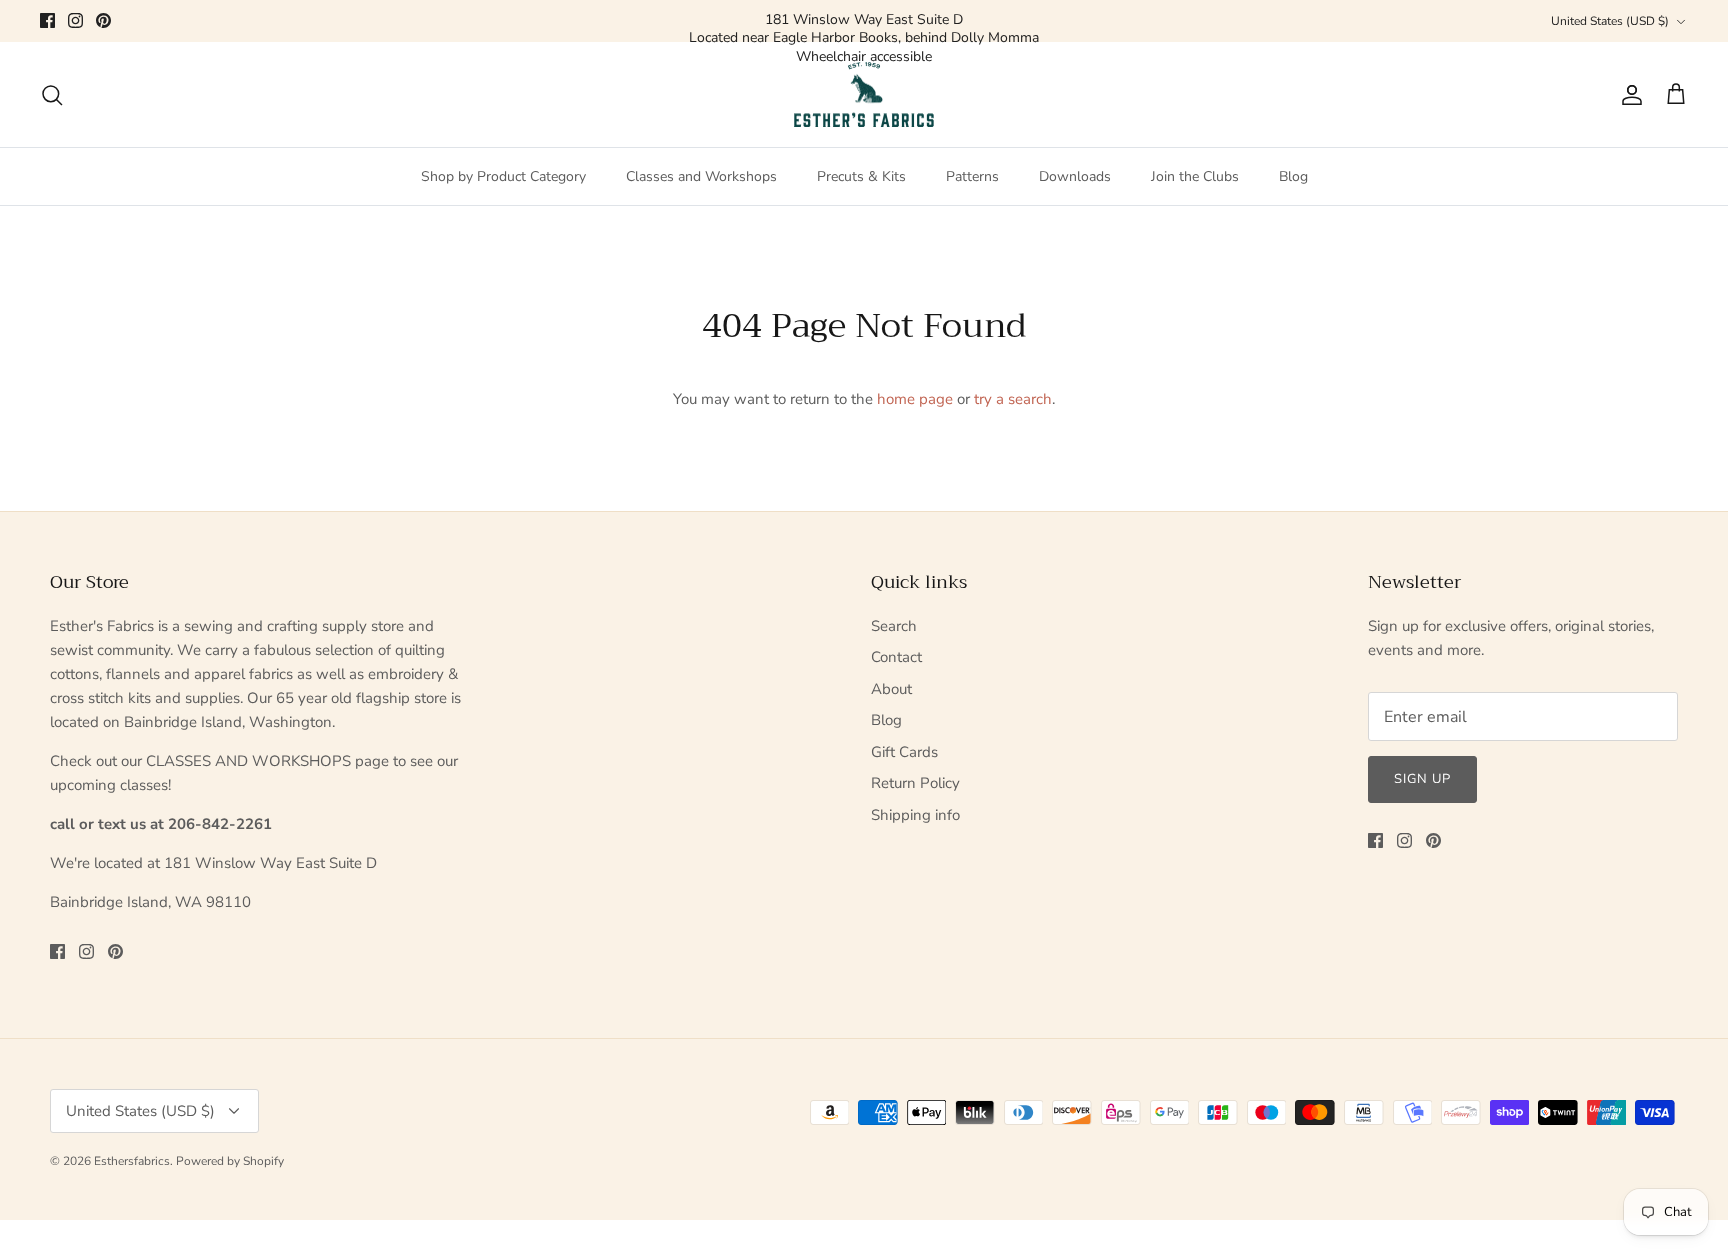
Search (894, 626)
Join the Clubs (1195, 176)
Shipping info (915, 815)
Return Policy (915, 783)
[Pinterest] (103, 20)
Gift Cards (904, 752)
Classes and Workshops (701, 176)
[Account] (1628, 95)
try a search (1013, 399)
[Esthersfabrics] (864, 95)
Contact (896, 657)
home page (915, 399)
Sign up (1422, 779)
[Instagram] (75, 20)
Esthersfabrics (132, 1161)
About (891, 689)
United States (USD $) (1610, 21)
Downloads (1075, 176)
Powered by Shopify (230, 1161)
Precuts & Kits (861, 176)
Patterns (972, 176)
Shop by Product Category (503, 176)
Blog (1293, 176)
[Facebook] (47, 20)
